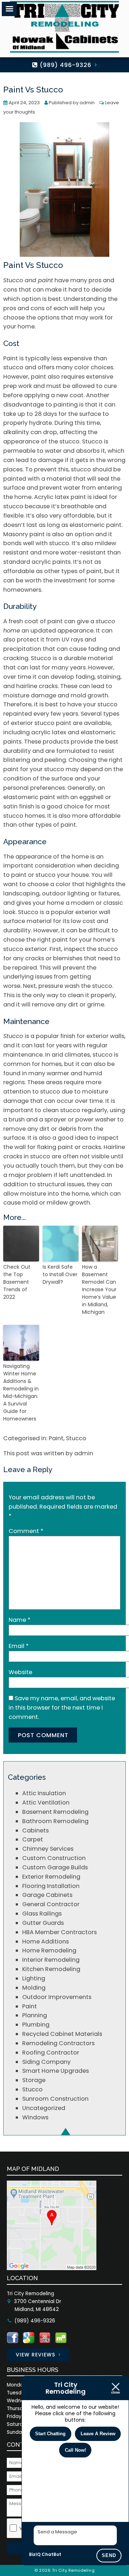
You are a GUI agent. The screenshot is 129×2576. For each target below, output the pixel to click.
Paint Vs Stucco (33, 90)
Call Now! (75, 2450)
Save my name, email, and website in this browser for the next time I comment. (62, 1708)
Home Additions (46, 1941)
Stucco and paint (28, 280)
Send (109, 2555)
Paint (56, 1438)
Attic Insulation (44, 1793)
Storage (34, 2080)
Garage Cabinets (47, 1895)
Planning (35, 2015)
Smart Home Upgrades (56, 2071)
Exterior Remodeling (51, 1877)
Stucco (13, 1036)
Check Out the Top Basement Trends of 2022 (17, 1282)
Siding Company (46, 2062)
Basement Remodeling (55, 1812)
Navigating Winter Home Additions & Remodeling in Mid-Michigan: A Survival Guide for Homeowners (21, 1392)
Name (20, 1620)
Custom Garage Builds (55, 1867)
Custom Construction (54, 1858)
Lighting (34, 1978)
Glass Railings (42, 1914)
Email (19, 1646)
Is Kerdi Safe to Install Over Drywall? (60, 1274)
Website (20, 1672)
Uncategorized (44, 2108)
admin (87, 103)
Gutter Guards (43, 1923)
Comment (26, 1531)
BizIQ (35, 2554)
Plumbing (36, 2025)
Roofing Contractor (51, 2053)
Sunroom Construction (55, 2099)
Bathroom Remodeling (55, 1821)
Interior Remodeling (51, 1960)
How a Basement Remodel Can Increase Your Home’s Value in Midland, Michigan (99, 1289)
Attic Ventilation (46, 1803)
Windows (35, 2117)
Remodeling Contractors (58, 2043)
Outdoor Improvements (57, 1997)
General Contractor (51, 1904)
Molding (34, 1988)
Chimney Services (48, 1849)
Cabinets (35, 1830)
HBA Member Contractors (59, 1932)
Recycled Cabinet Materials (62, 2034)
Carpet (33, 1839)
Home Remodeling (49, 1950)
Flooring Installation (51, 1886)
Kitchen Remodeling (51, 1969)
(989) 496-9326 (65, 65)
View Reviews (35, 2355)
